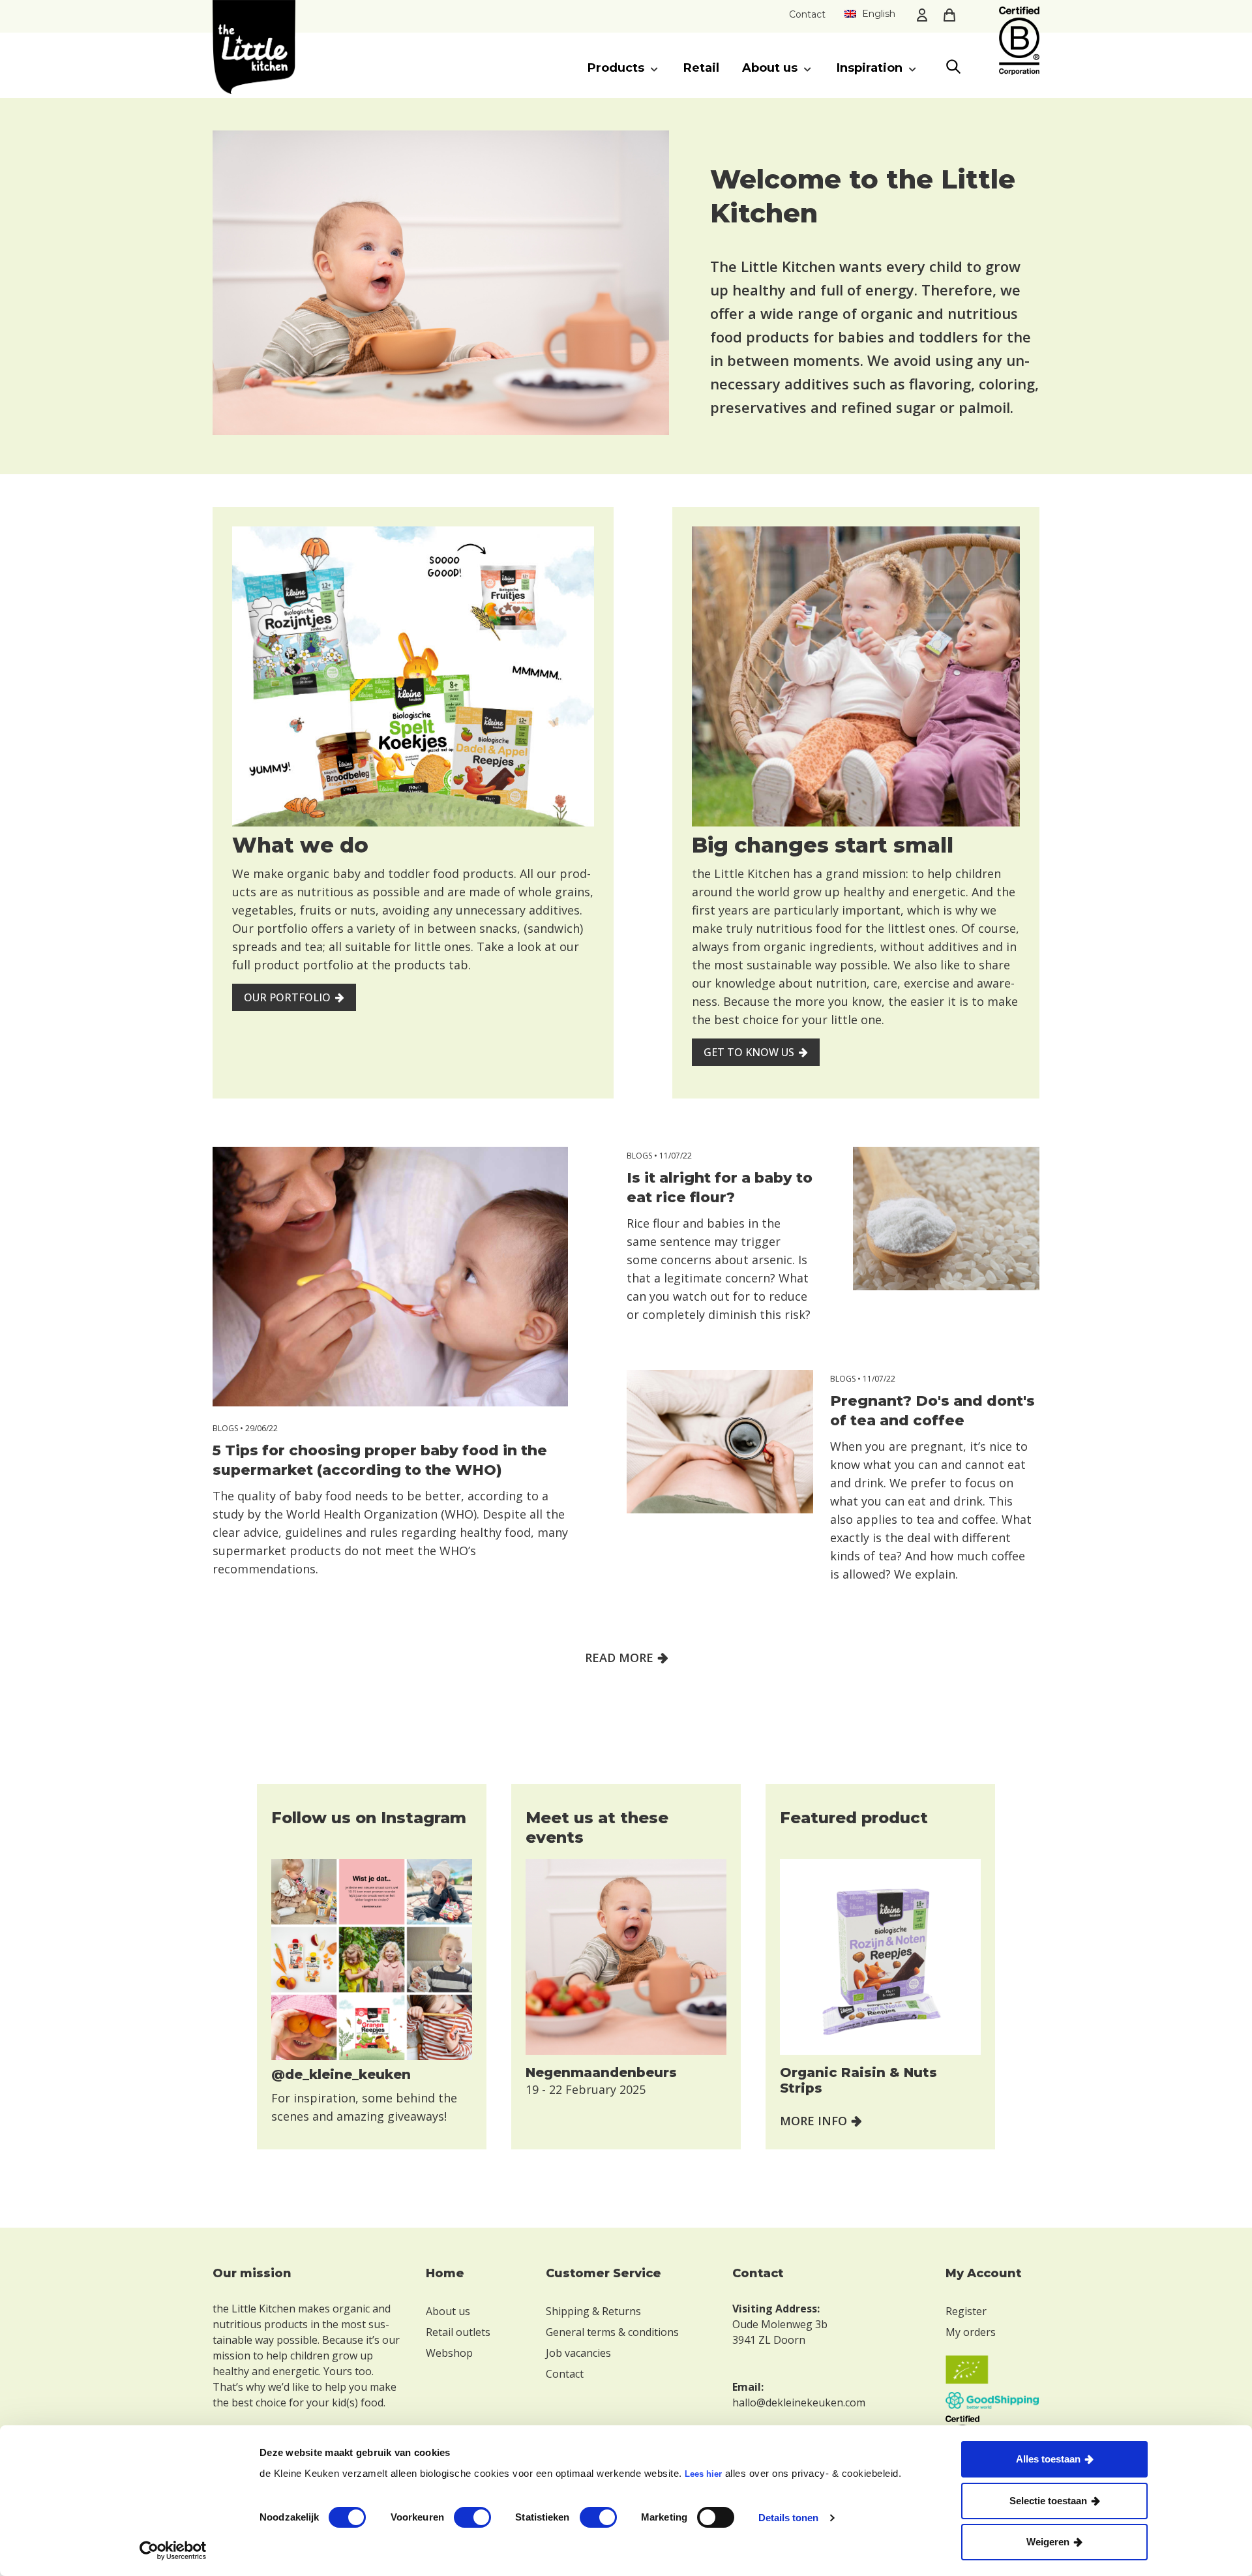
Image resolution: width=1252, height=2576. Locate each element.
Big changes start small (823, 845)
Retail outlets (458, 2332)
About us (448, 2311)
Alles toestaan (1048, 2459)
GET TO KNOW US (749, 1052)
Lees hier (703, 2474)
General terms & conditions (612, 2332)
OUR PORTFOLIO (287, 997)
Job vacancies (578, 2353)
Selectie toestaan (1048, 2501)
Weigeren (1048, 2542)
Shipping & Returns (593, 2311)
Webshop (449, 2353)
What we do (300, 845)
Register (966, 2311)
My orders (971, 2332)
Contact (807, 14)
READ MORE (619, 1658)
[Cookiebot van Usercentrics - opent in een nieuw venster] (173, 2551)
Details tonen (788, 2518)
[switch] (472, 2517)
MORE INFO (813, 2121)
